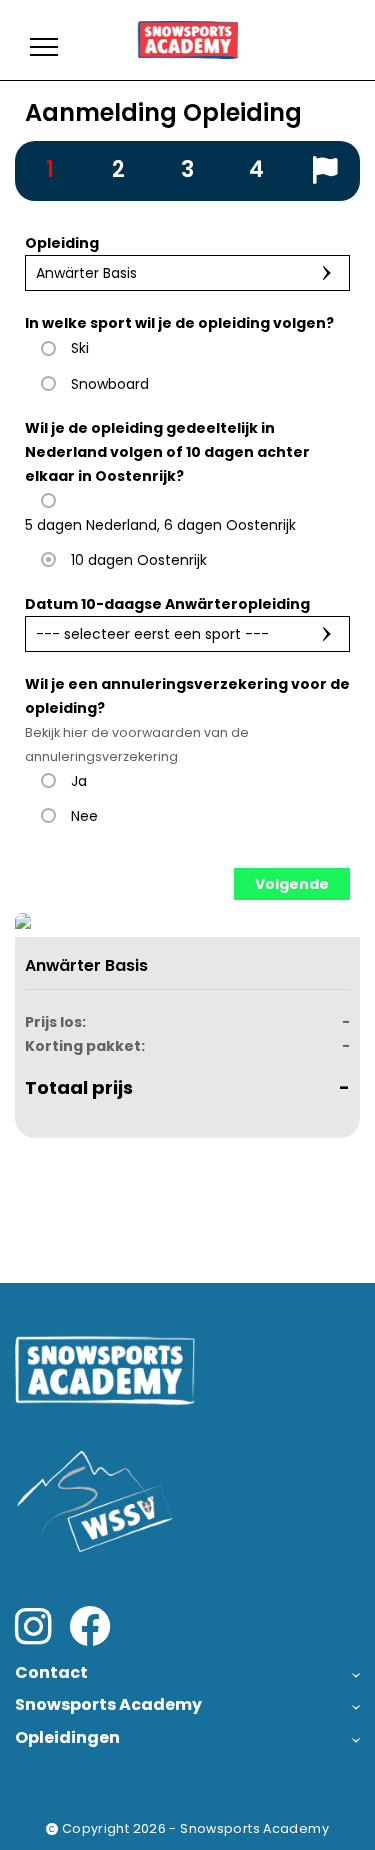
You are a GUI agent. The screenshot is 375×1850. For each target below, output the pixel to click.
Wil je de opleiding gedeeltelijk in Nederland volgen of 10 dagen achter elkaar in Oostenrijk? (167, 452)
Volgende (292, 884)
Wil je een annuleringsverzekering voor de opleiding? (187, 719)
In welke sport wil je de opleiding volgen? (179, 323)
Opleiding (62, 243)
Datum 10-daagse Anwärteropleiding (167, 604)
